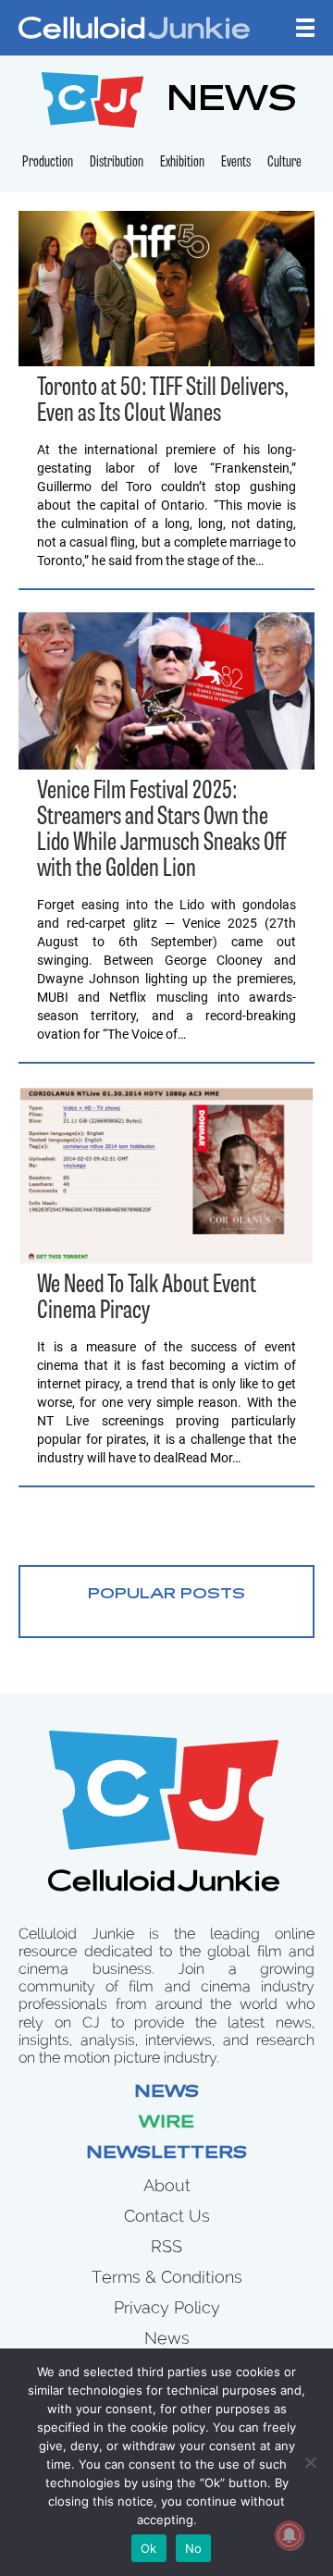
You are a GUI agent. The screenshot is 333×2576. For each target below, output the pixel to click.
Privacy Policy (167, 2307)
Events (236, 163)
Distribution (117, 163)
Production (48, 163)
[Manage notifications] (290, 2535)
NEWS (232, 102)
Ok (149, 2548)
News (166, 2093)
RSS (166, 2246)
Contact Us (167, 2216)
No (194, 2548)
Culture (284, 163)
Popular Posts (166, 1595)
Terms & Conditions (167, 2277)
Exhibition (182, 163)
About (167, 2185)
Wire (166, 2124)
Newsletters (166, 2154)
